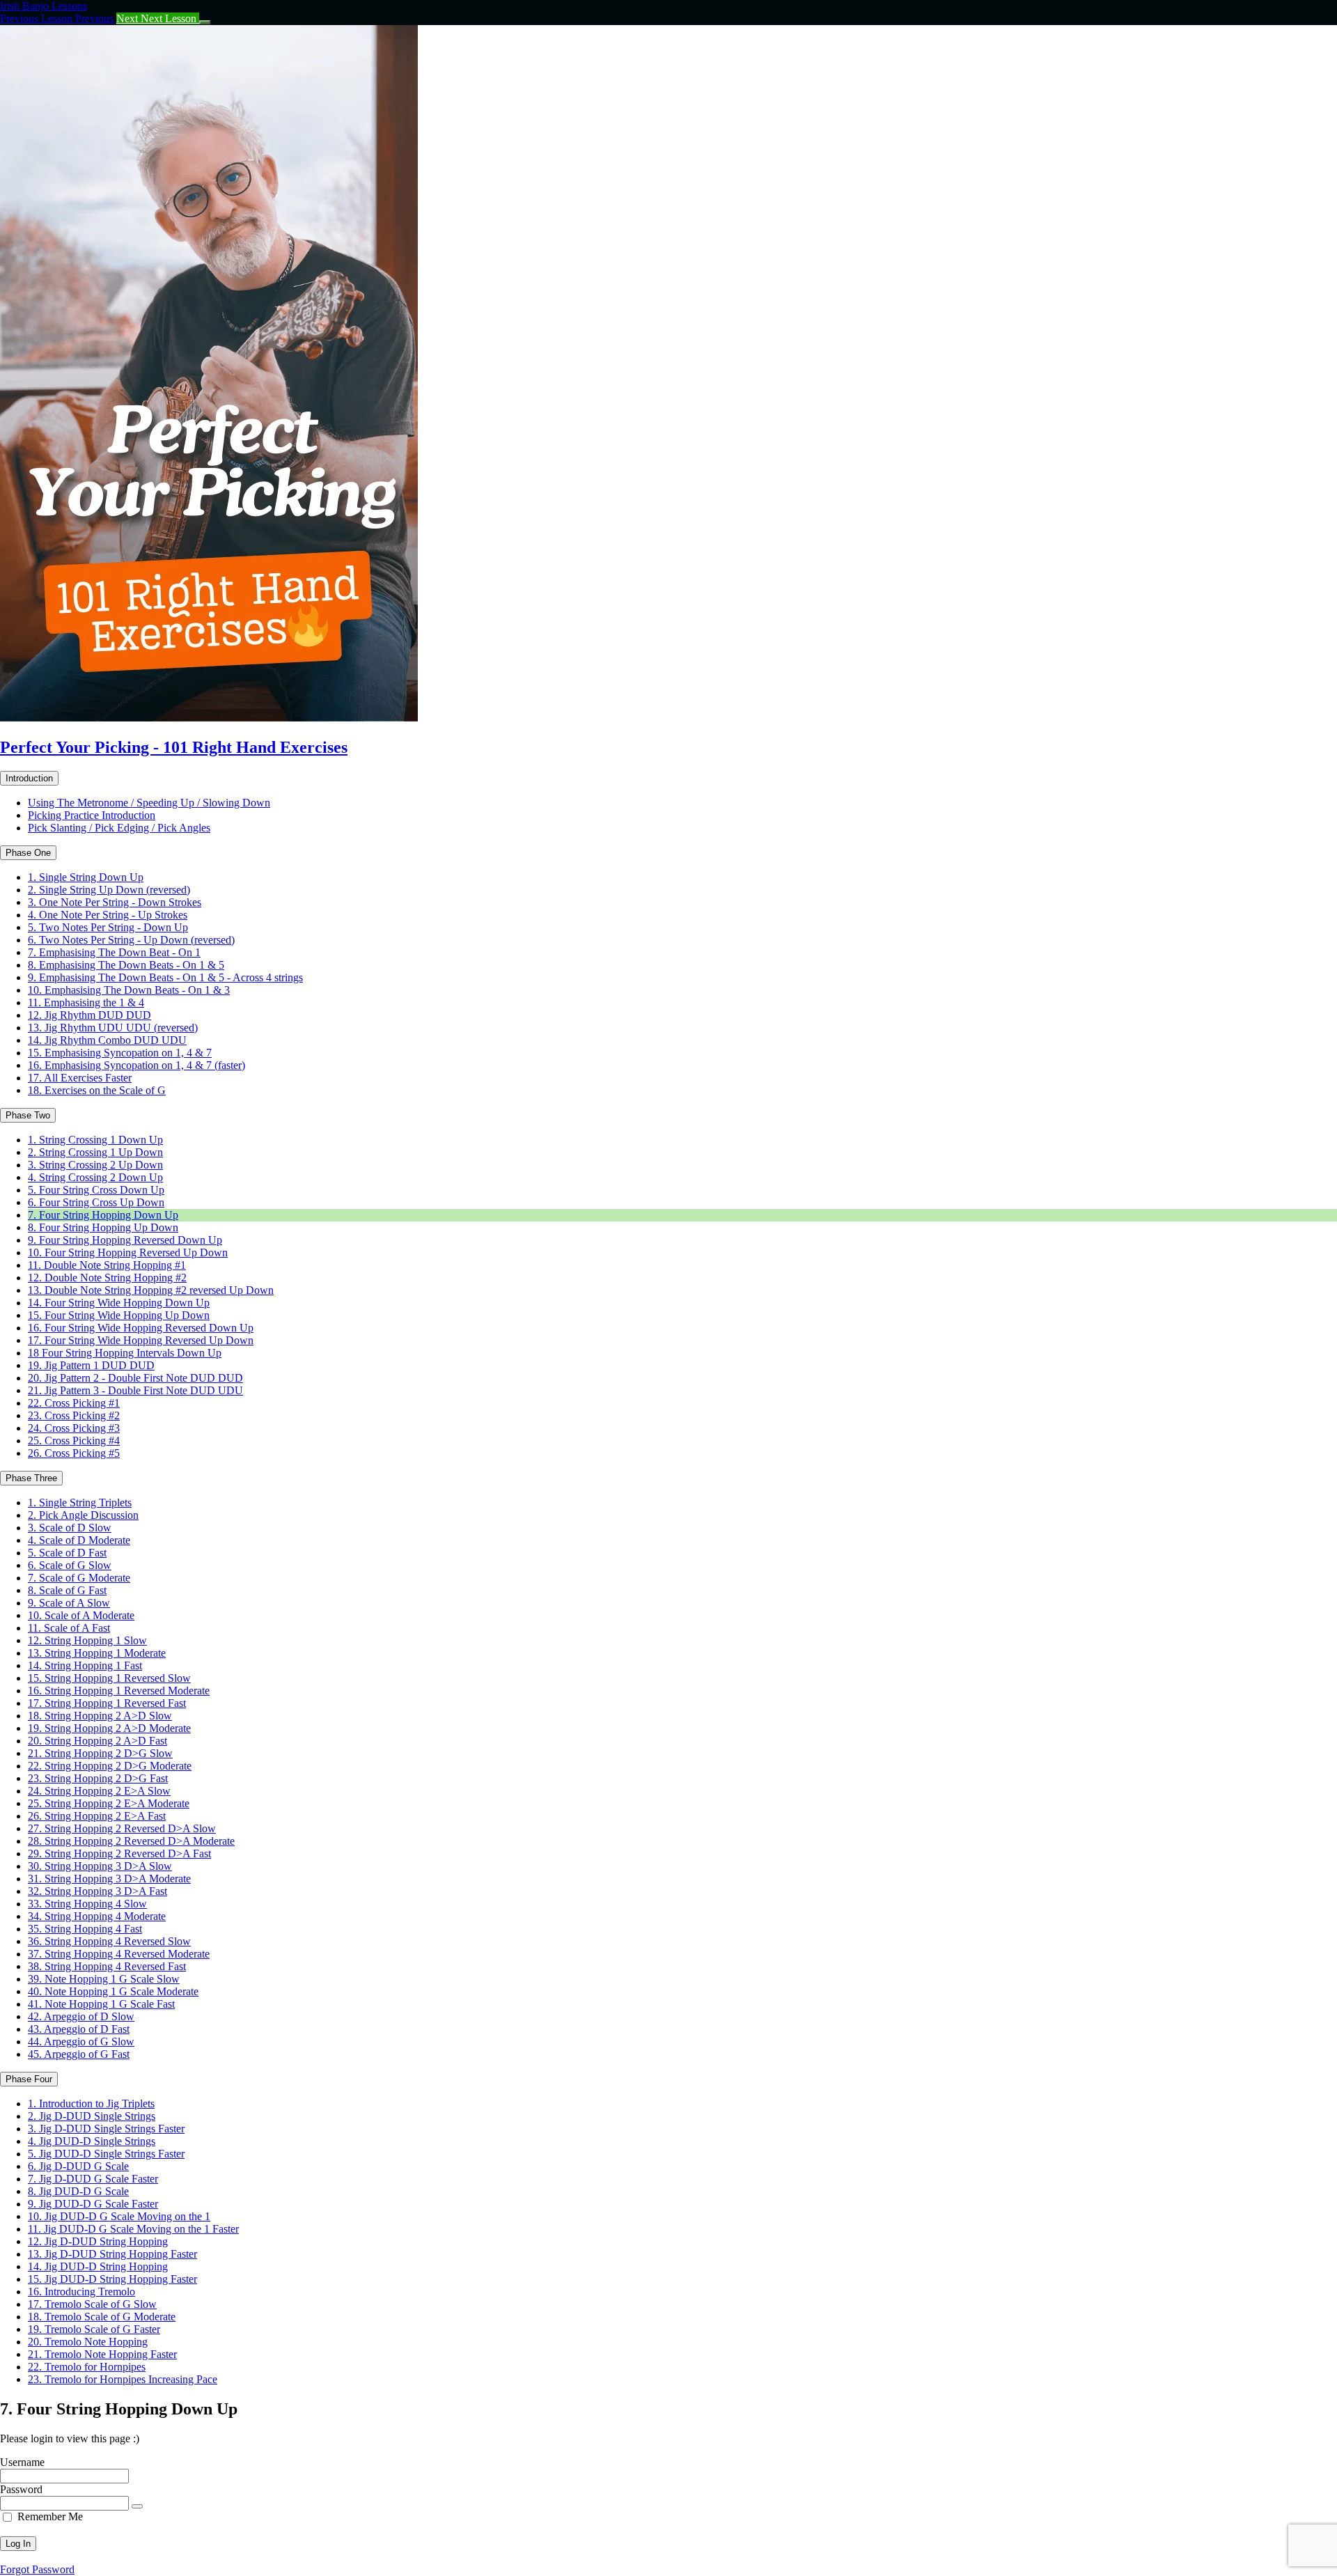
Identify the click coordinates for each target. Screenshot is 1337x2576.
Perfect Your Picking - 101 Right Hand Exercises (174, 747)
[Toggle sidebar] (205, 22)
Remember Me (50, 2516)
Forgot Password (37, 2569)
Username (22, 2462)
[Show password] (137, 2506)
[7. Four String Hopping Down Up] (209, 718)
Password (21, 2489)
